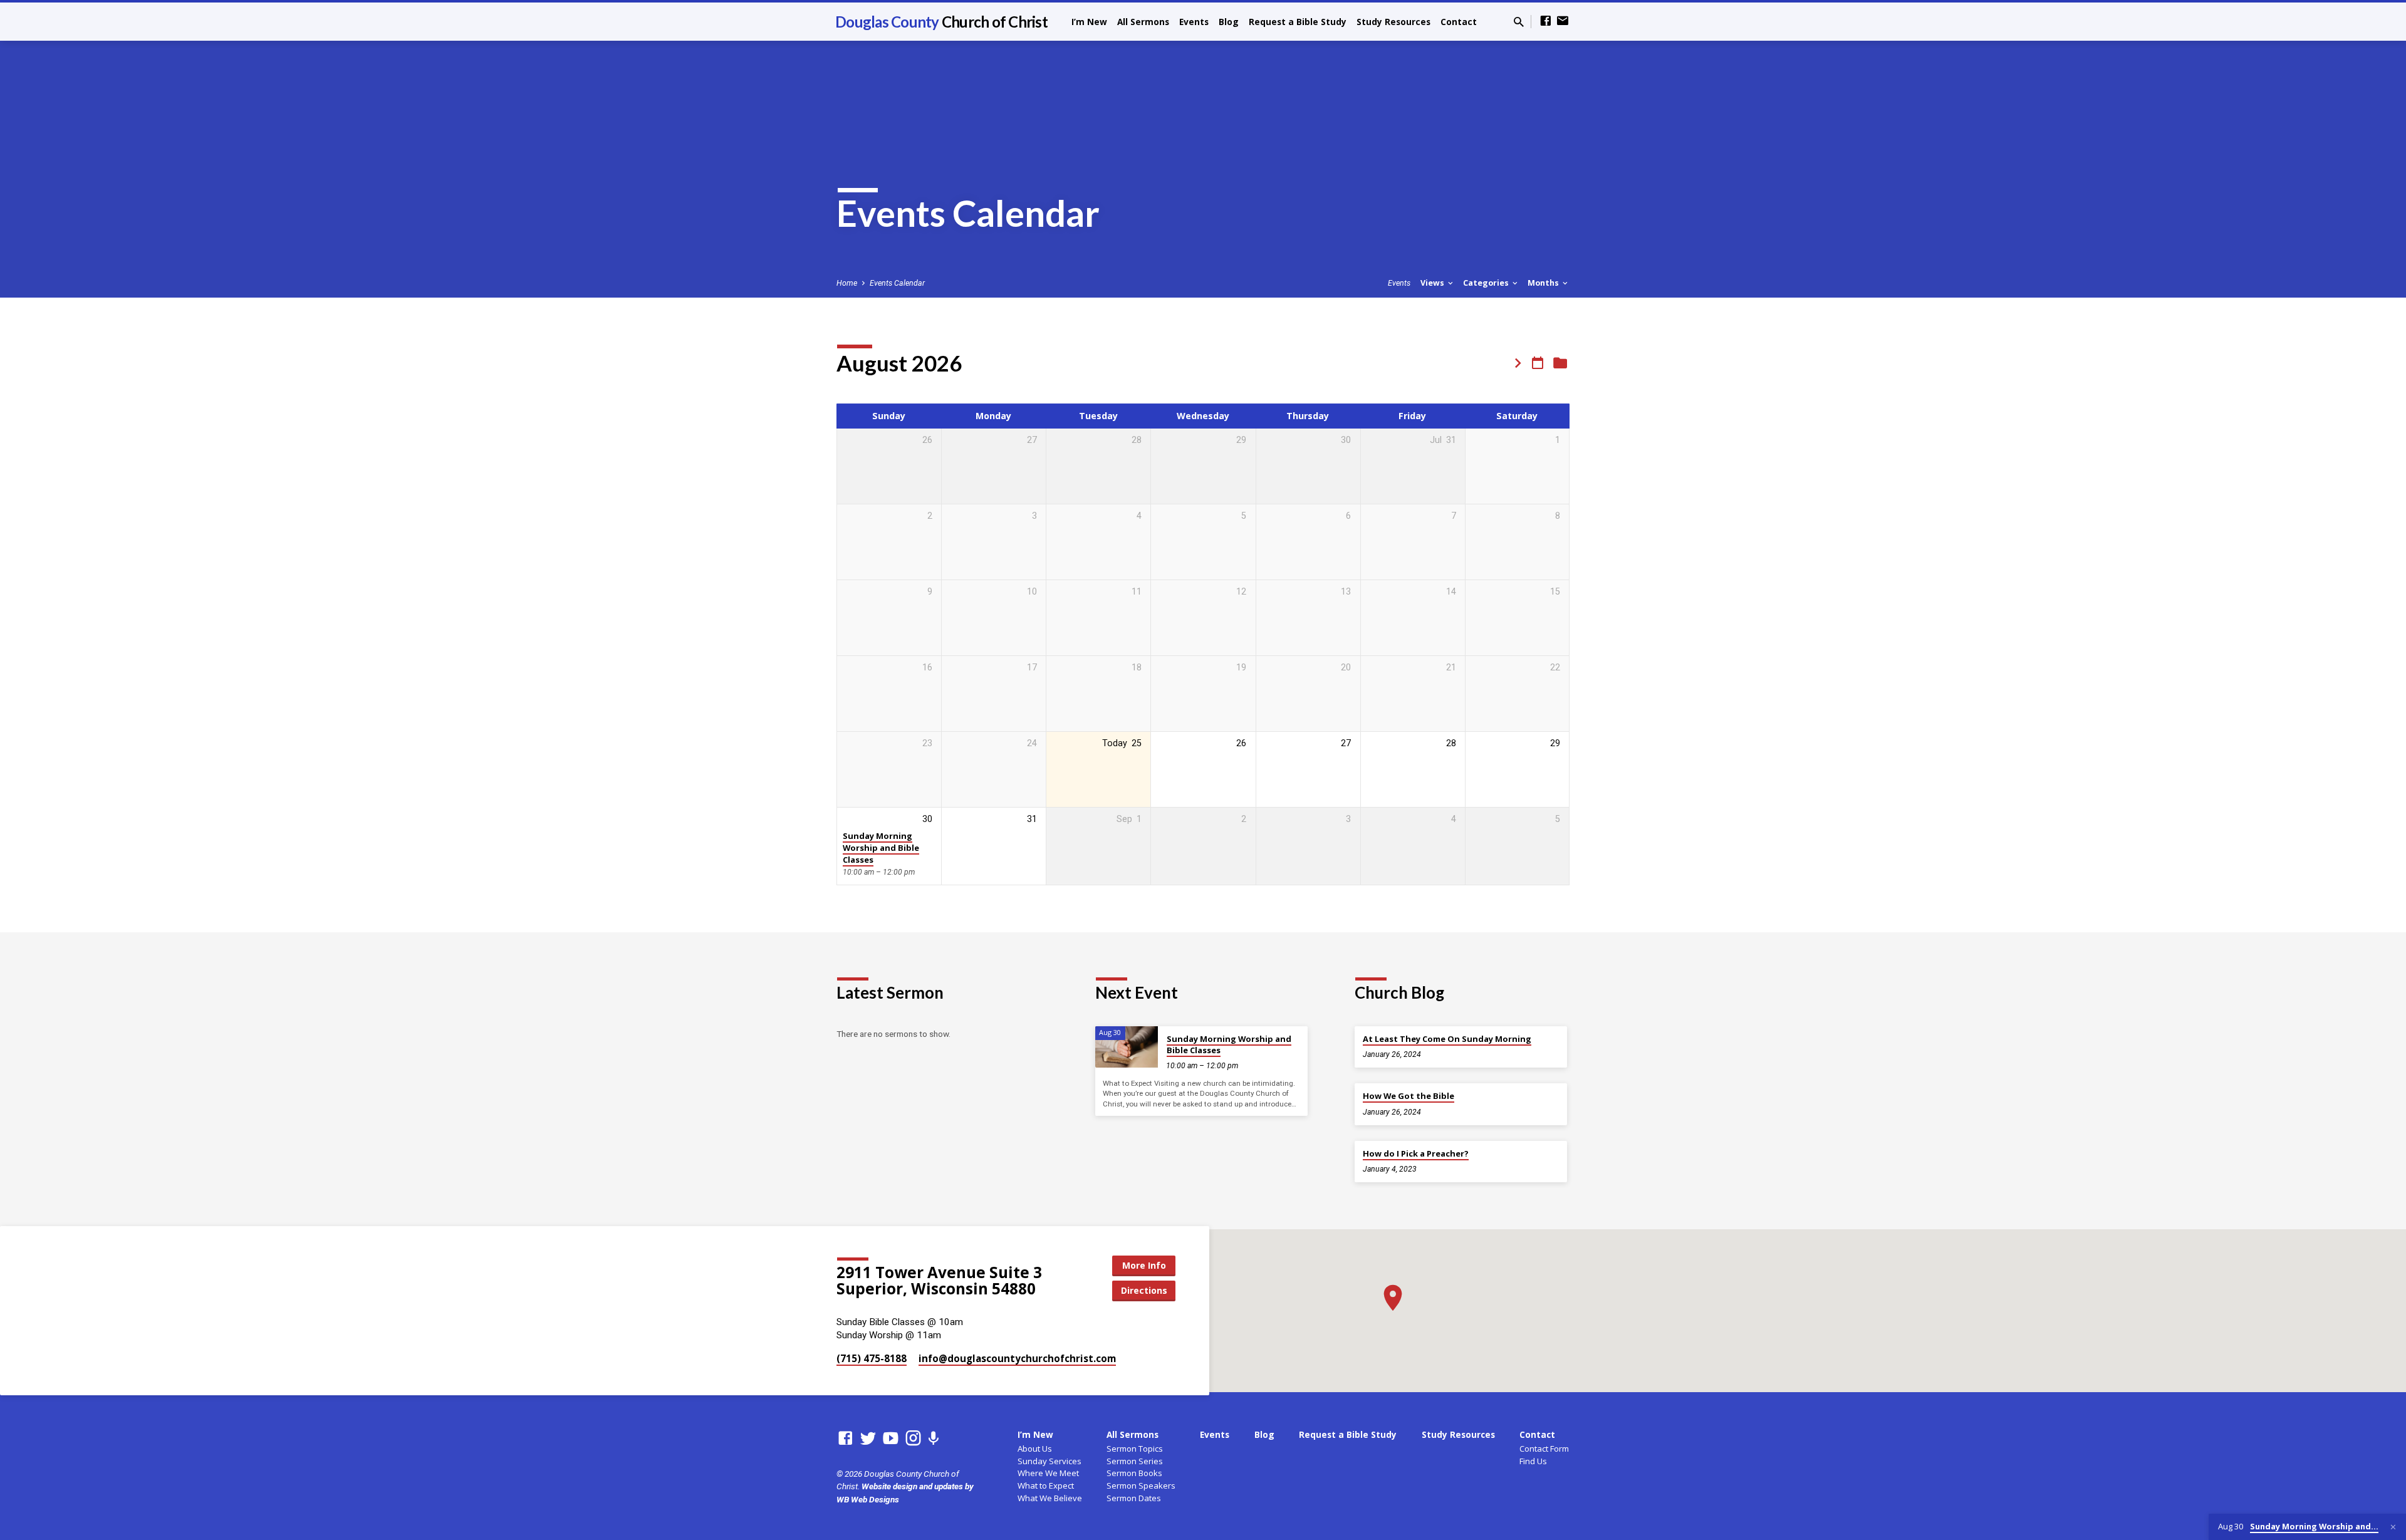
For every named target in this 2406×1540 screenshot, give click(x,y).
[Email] (1563, 21)
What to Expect (1046, 1485)
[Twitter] (868, 1439)
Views (1433, 283)
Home (847, 283)
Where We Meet (1048, 1473)
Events (1194, 22)
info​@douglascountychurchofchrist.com (1017, 1358)
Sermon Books (1134, 1473)
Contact (1459, 22)
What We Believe (1050, 1498)
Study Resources (1393, 22)
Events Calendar (897, 283)
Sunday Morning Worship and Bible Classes (881, 848)
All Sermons (1143, 22)
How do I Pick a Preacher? (1416, 1153)
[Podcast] (933, 1439)
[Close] (2393, 1527)
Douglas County (941, 22)
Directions (1144, 1290)
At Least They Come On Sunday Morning (1447, 1039)
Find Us (1533, 1461)
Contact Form (1544, 1449)
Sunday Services (1049, 1461)
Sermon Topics (1135, 1449)
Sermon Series (1135, 1461)
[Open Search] (1519, 22)
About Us (1035, 1449)
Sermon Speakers (1141, 1485)
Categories (1487, 283)
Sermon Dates (1134, 1498)
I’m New (1089, 22)
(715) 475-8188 (872, 1358)
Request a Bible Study (1298, 22)
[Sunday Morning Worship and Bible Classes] (1127, 1047)
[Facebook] (1546, 21)
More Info (1144, 1265)
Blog (1229, 22)
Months (1544, 283)
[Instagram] (913, 1439)
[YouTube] (891, 1439)
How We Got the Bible (1409, 1096)
